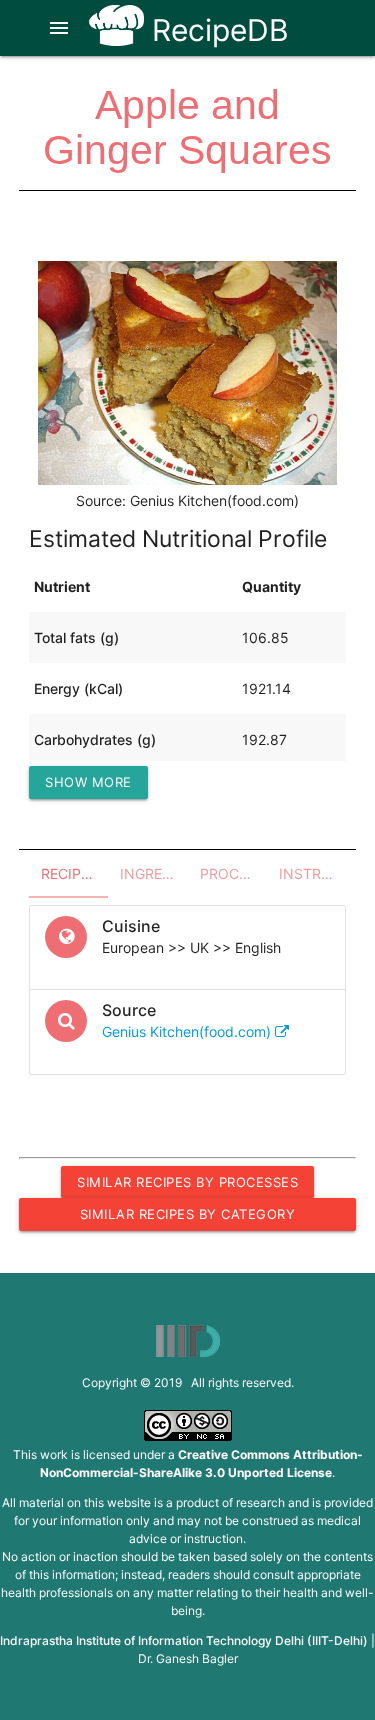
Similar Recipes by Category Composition (188, 1218)
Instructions (312, 873)
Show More (88, 782)
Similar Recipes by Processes (187, 1182)
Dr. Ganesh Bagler (188, 1658)
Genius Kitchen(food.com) (188, 1031)
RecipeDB (216, 30)
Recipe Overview (74, 873)
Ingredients (153, 873)
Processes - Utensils (233, 873)
